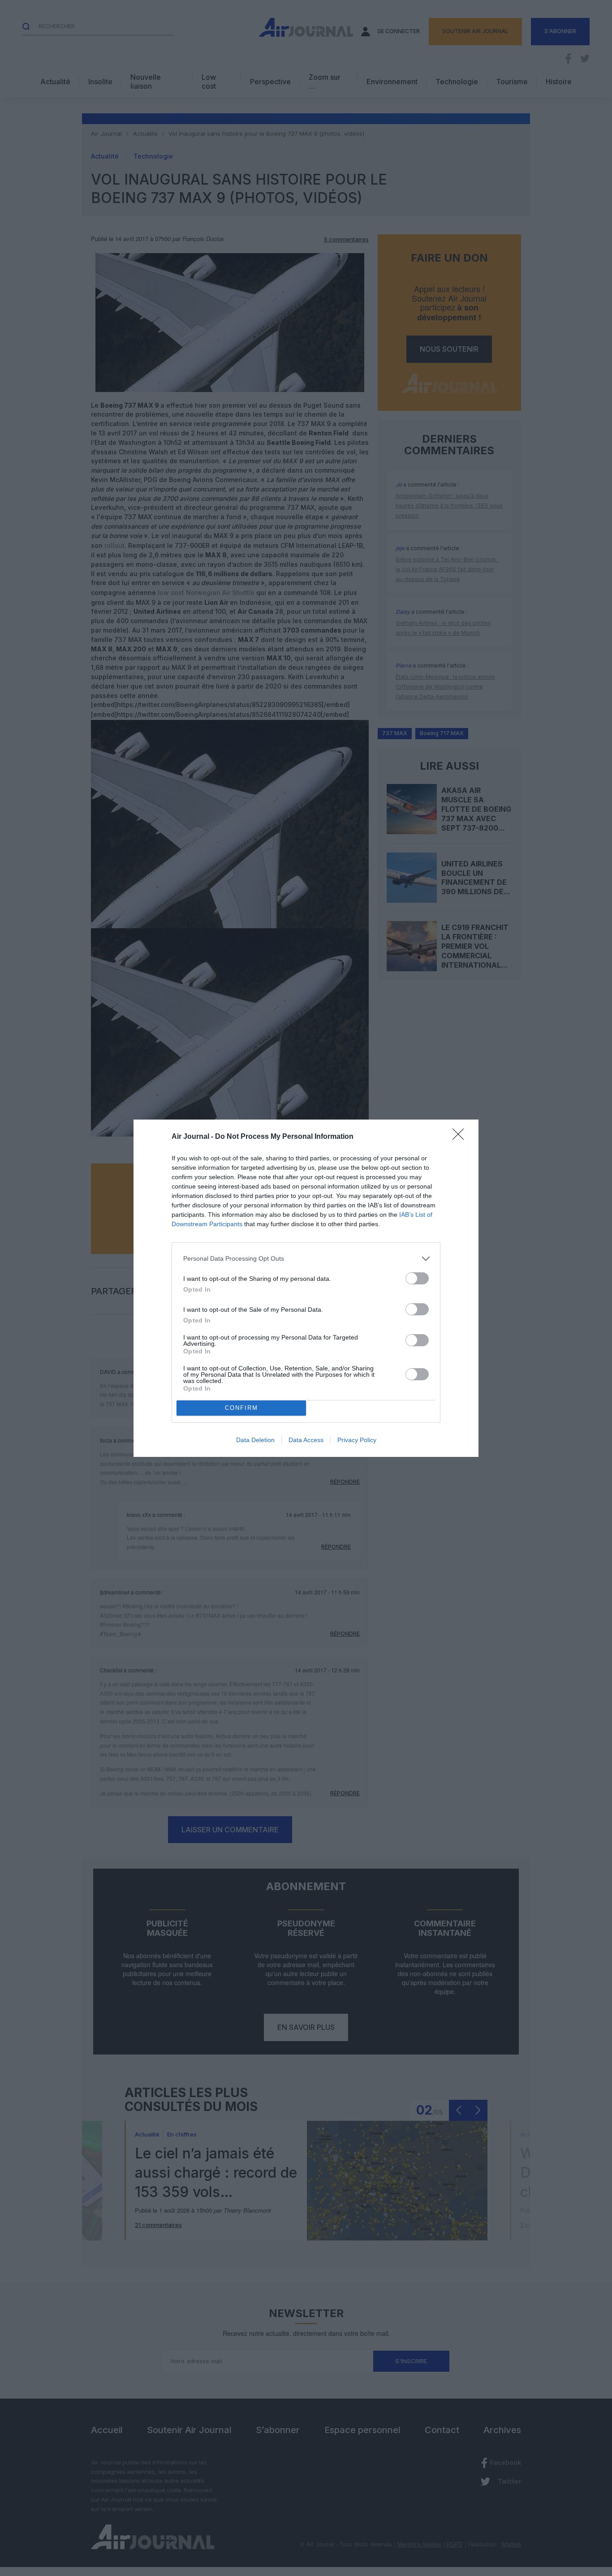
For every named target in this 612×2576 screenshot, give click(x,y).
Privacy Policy (357, 1440)
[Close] (461, 1137)
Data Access (306, 1440)
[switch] (417, 1278)
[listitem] (306, 1259)
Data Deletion (255, 1440)
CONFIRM (241, 1408)
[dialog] (306, 1288)
